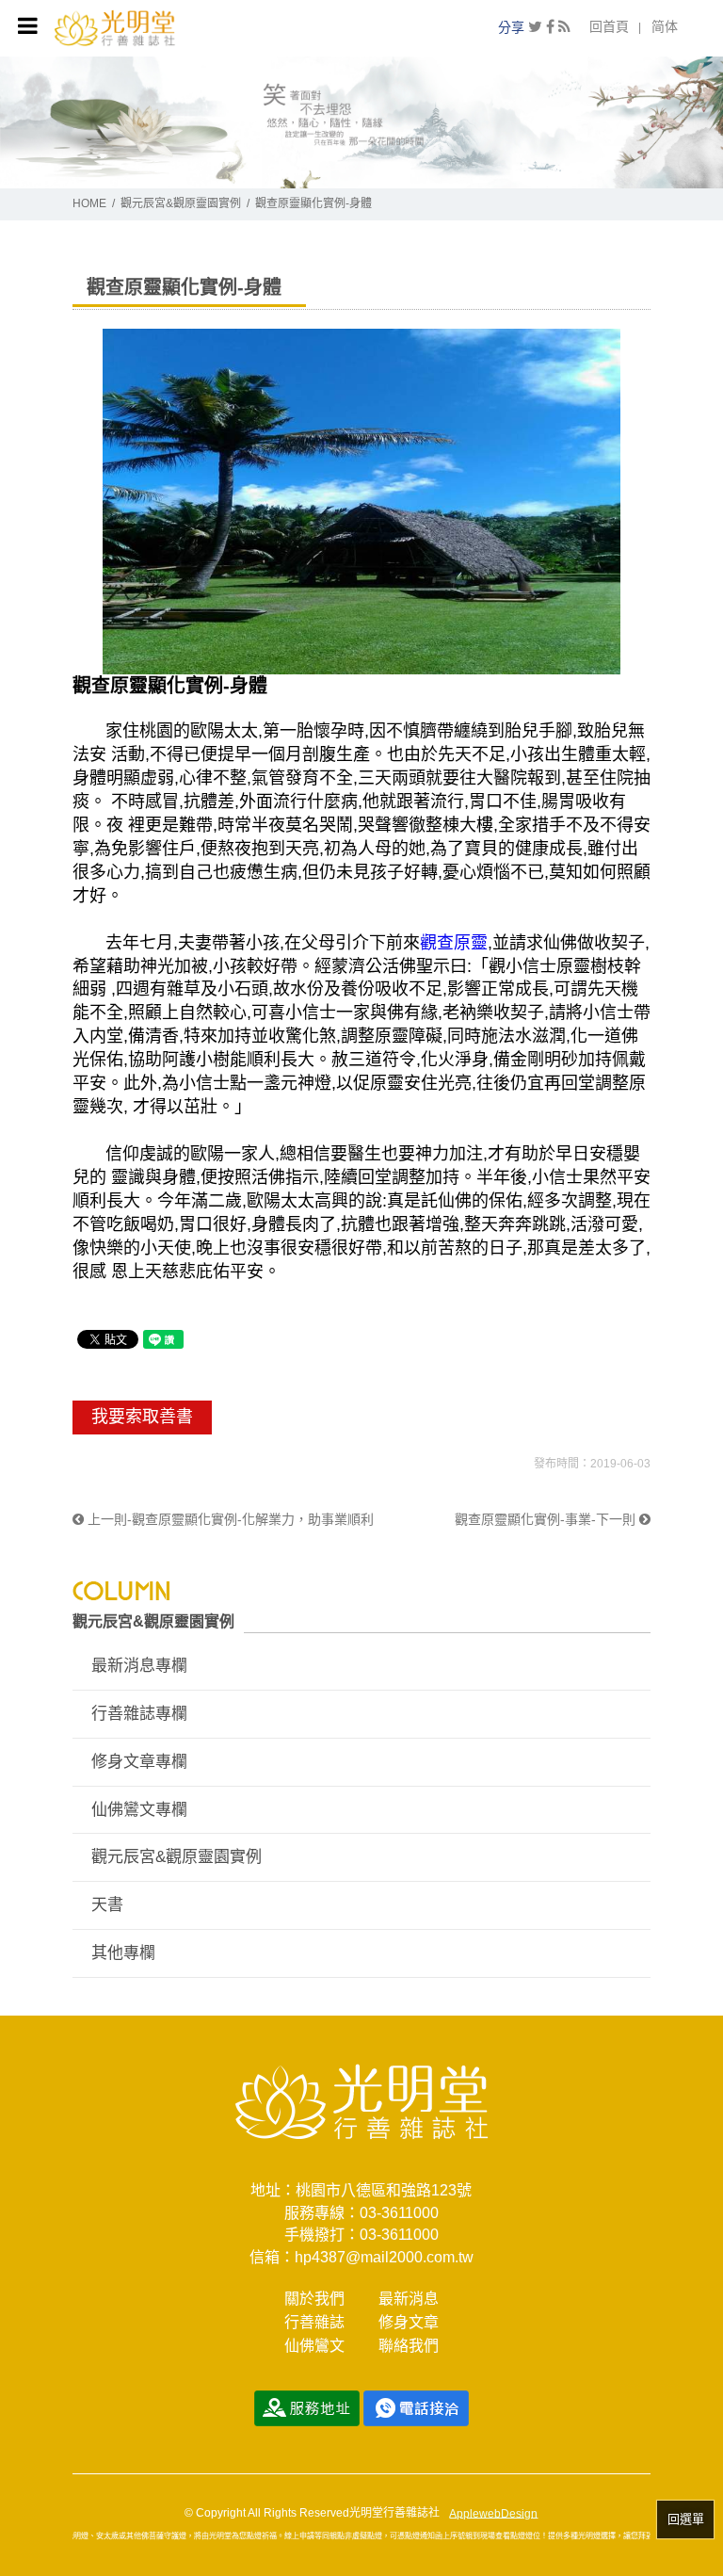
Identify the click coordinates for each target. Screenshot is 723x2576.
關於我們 (314, 2299)
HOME (89, 203)
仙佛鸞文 (314, 2346)
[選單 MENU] (28, 26)
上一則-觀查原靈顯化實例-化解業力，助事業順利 (229, 1519)
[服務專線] (416, 2407)
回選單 (686, 2519)
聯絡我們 (409, 2346)
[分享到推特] (535, 27)
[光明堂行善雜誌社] (114, 27)
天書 (107, 1905)
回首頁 (609, 26)
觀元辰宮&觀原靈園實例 (181, 203)
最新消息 (409, 2299)
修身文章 (409, 2322)
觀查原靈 (454, 943)
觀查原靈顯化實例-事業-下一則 (547, 1519)
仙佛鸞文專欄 (139, 1810)
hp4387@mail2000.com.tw (384, 2257)
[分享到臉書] (550, 27)
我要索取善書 (142, 1417)
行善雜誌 (314, 2322)
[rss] (564, 27)
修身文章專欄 (139, 1762)
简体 (665, 26)
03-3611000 (399, 2213)
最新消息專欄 (139, 1666)
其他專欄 (123, 1953)
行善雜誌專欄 (139, 1714)
